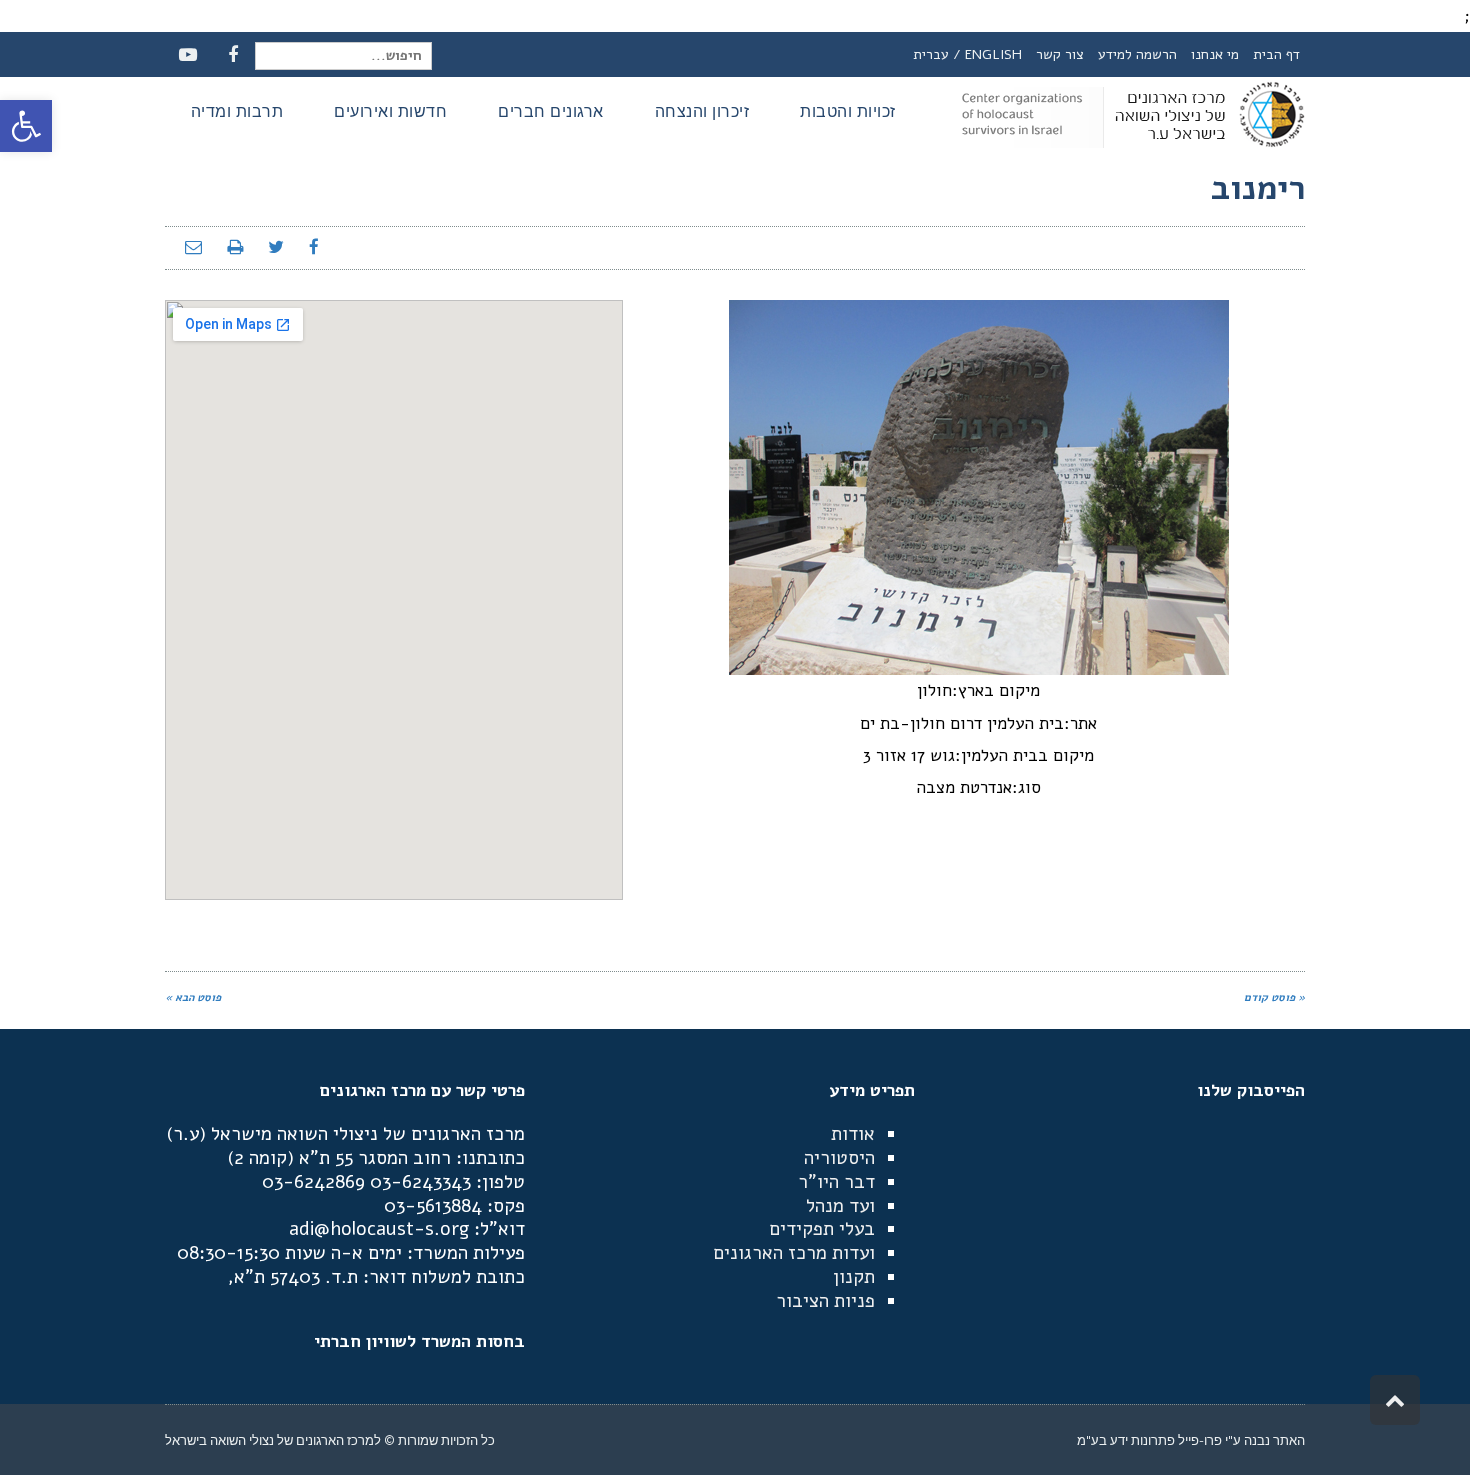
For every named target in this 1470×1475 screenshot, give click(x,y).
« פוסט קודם (1274, 997)
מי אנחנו (1215, 54)
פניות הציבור (825, 1301)
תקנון (854, 1277)
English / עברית (967, 54)
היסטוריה (839, 1158)
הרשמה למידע (1137, 54)
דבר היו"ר (836, 1182)
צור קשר (1060, 54)
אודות (853, 1134)
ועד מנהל (840, 1206)
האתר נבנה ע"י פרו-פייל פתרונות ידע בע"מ (1191, 1440)
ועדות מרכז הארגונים (794, 1253)
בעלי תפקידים (822, 1229)
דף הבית (1276, 54)
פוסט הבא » (193, 997)
